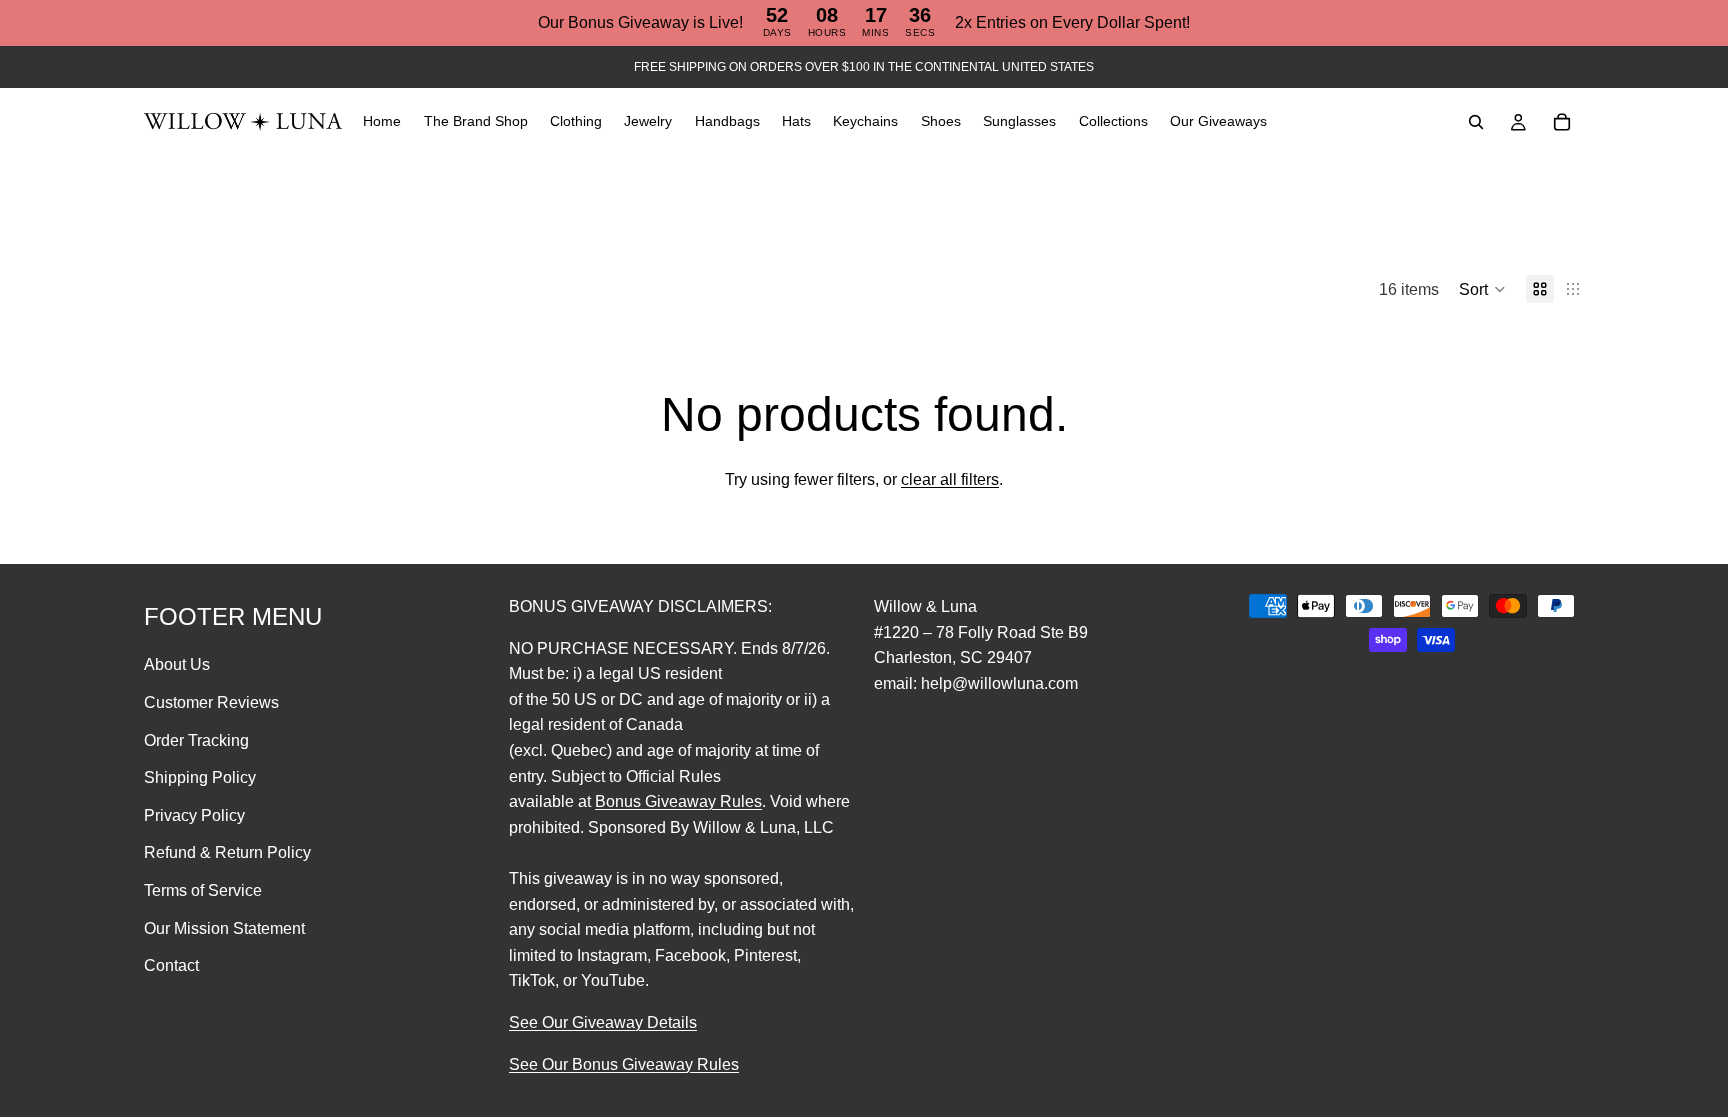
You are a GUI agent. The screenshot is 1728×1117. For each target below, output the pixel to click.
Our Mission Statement (224, 928)
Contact (171, 965)
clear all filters (950, 479)
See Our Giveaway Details (603, 1022)
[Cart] (1562, 122)
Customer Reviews (211, 702)
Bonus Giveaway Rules (678, 801)
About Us (177, 665)
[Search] (1476, 122)
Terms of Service (203, 890)
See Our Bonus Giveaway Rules (624, 1064)
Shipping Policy (200, 777)
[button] (1482, 289)
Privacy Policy (194, 815)
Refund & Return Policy (227, 853)
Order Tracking (196, 740)
